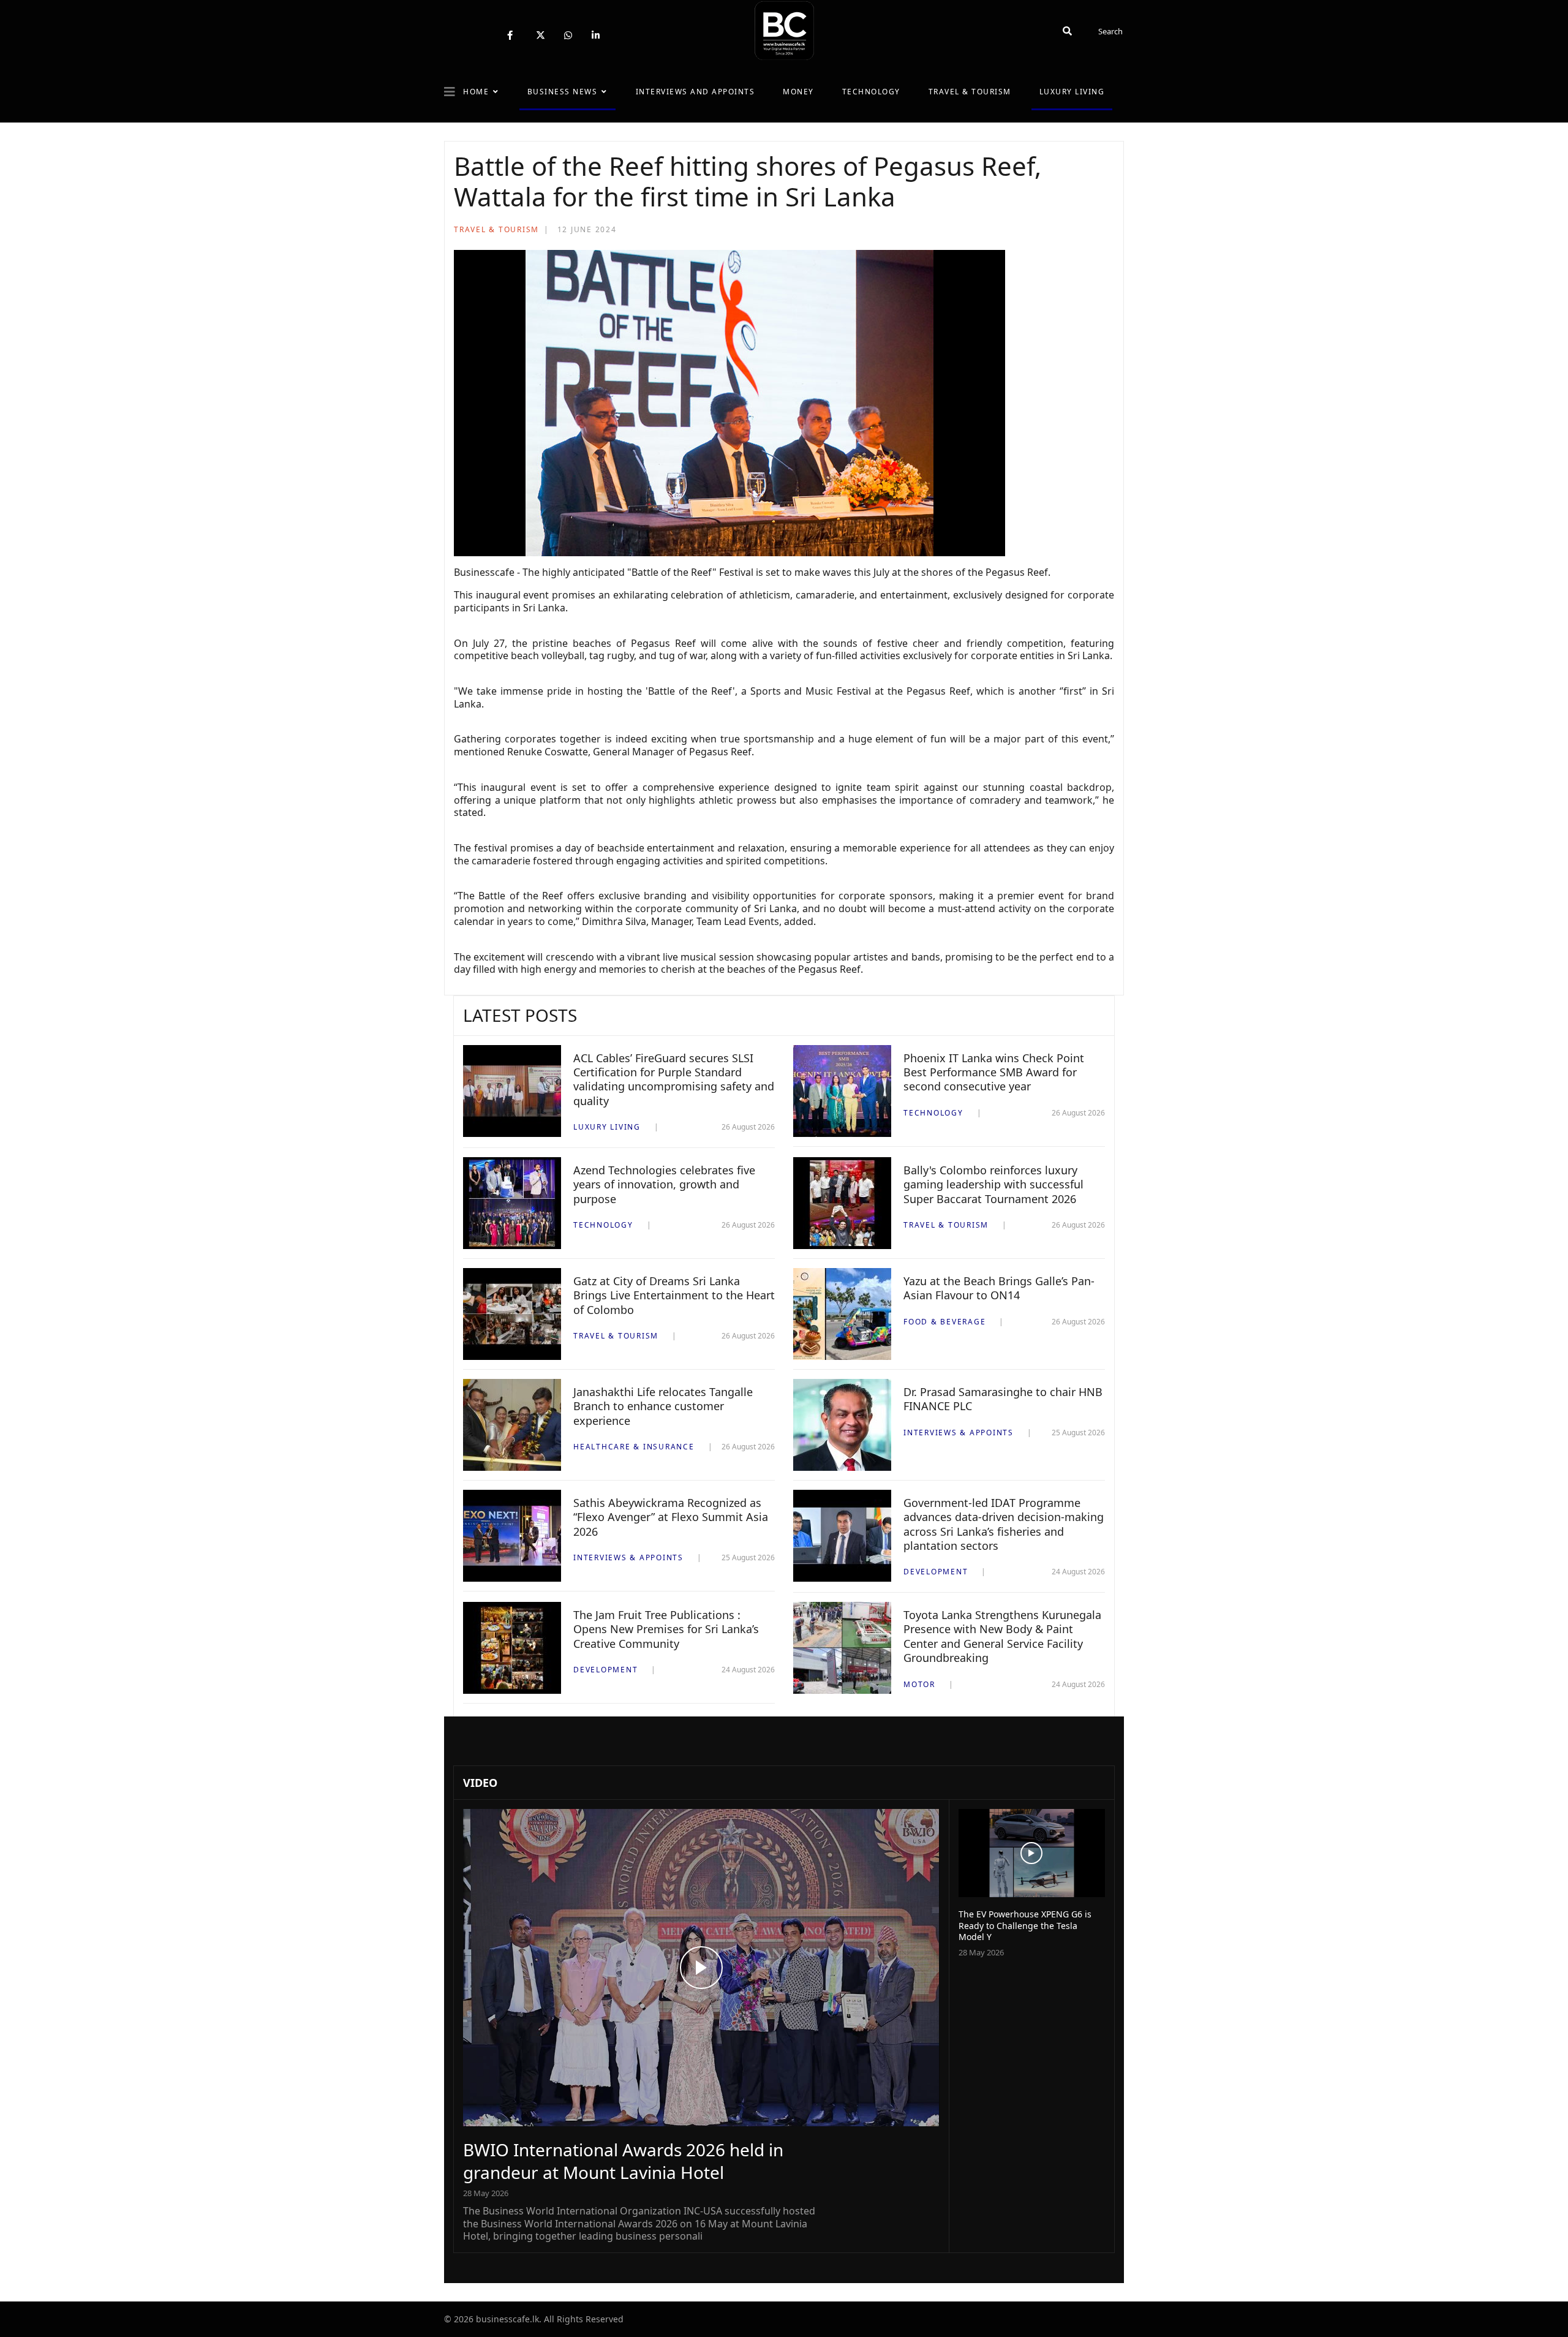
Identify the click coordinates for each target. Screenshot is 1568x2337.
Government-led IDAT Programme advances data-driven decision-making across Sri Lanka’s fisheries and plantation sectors (1004, 1524)
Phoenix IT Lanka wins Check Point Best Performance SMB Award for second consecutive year (994, 1072)
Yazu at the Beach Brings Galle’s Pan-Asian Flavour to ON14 (999, 1288)
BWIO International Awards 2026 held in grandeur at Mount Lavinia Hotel (623, 2161)
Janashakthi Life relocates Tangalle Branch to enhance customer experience (663, 1406)
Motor (919, 1684)
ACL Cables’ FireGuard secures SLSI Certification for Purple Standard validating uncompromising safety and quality (674, 1079)
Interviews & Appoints (959, 1433)
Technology (871, 92)
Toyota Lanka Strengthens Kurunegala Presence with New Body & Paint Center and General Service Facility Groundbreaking (1002, 1636)
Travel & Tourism (970, 92)
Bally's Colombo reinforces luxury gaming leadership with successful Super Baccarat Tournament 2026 (993, 1184)
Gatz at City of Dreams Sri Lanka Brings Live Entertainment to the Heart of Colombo (674, 1295)
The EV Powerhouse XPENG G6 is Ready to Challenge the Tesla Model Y (1025, 1925)
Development (936, 1572)
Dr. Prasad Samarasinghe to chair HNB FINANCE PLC (1003, 1399)
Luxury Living (1072, 92)
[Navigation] (450, 92)
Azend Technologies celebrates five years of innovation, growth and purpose (664, 1184)
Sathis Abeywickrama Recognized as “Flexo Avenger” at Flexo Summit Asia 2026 (671, 1517)
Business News (563, 92)
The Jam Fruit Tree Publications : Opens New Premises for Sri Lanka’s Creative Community (666, 1629)
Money (798, 92)
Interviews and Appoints (695, 92)
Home (476, 92)
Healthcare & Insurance (634, 1447)
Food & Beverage (944, 1322)
